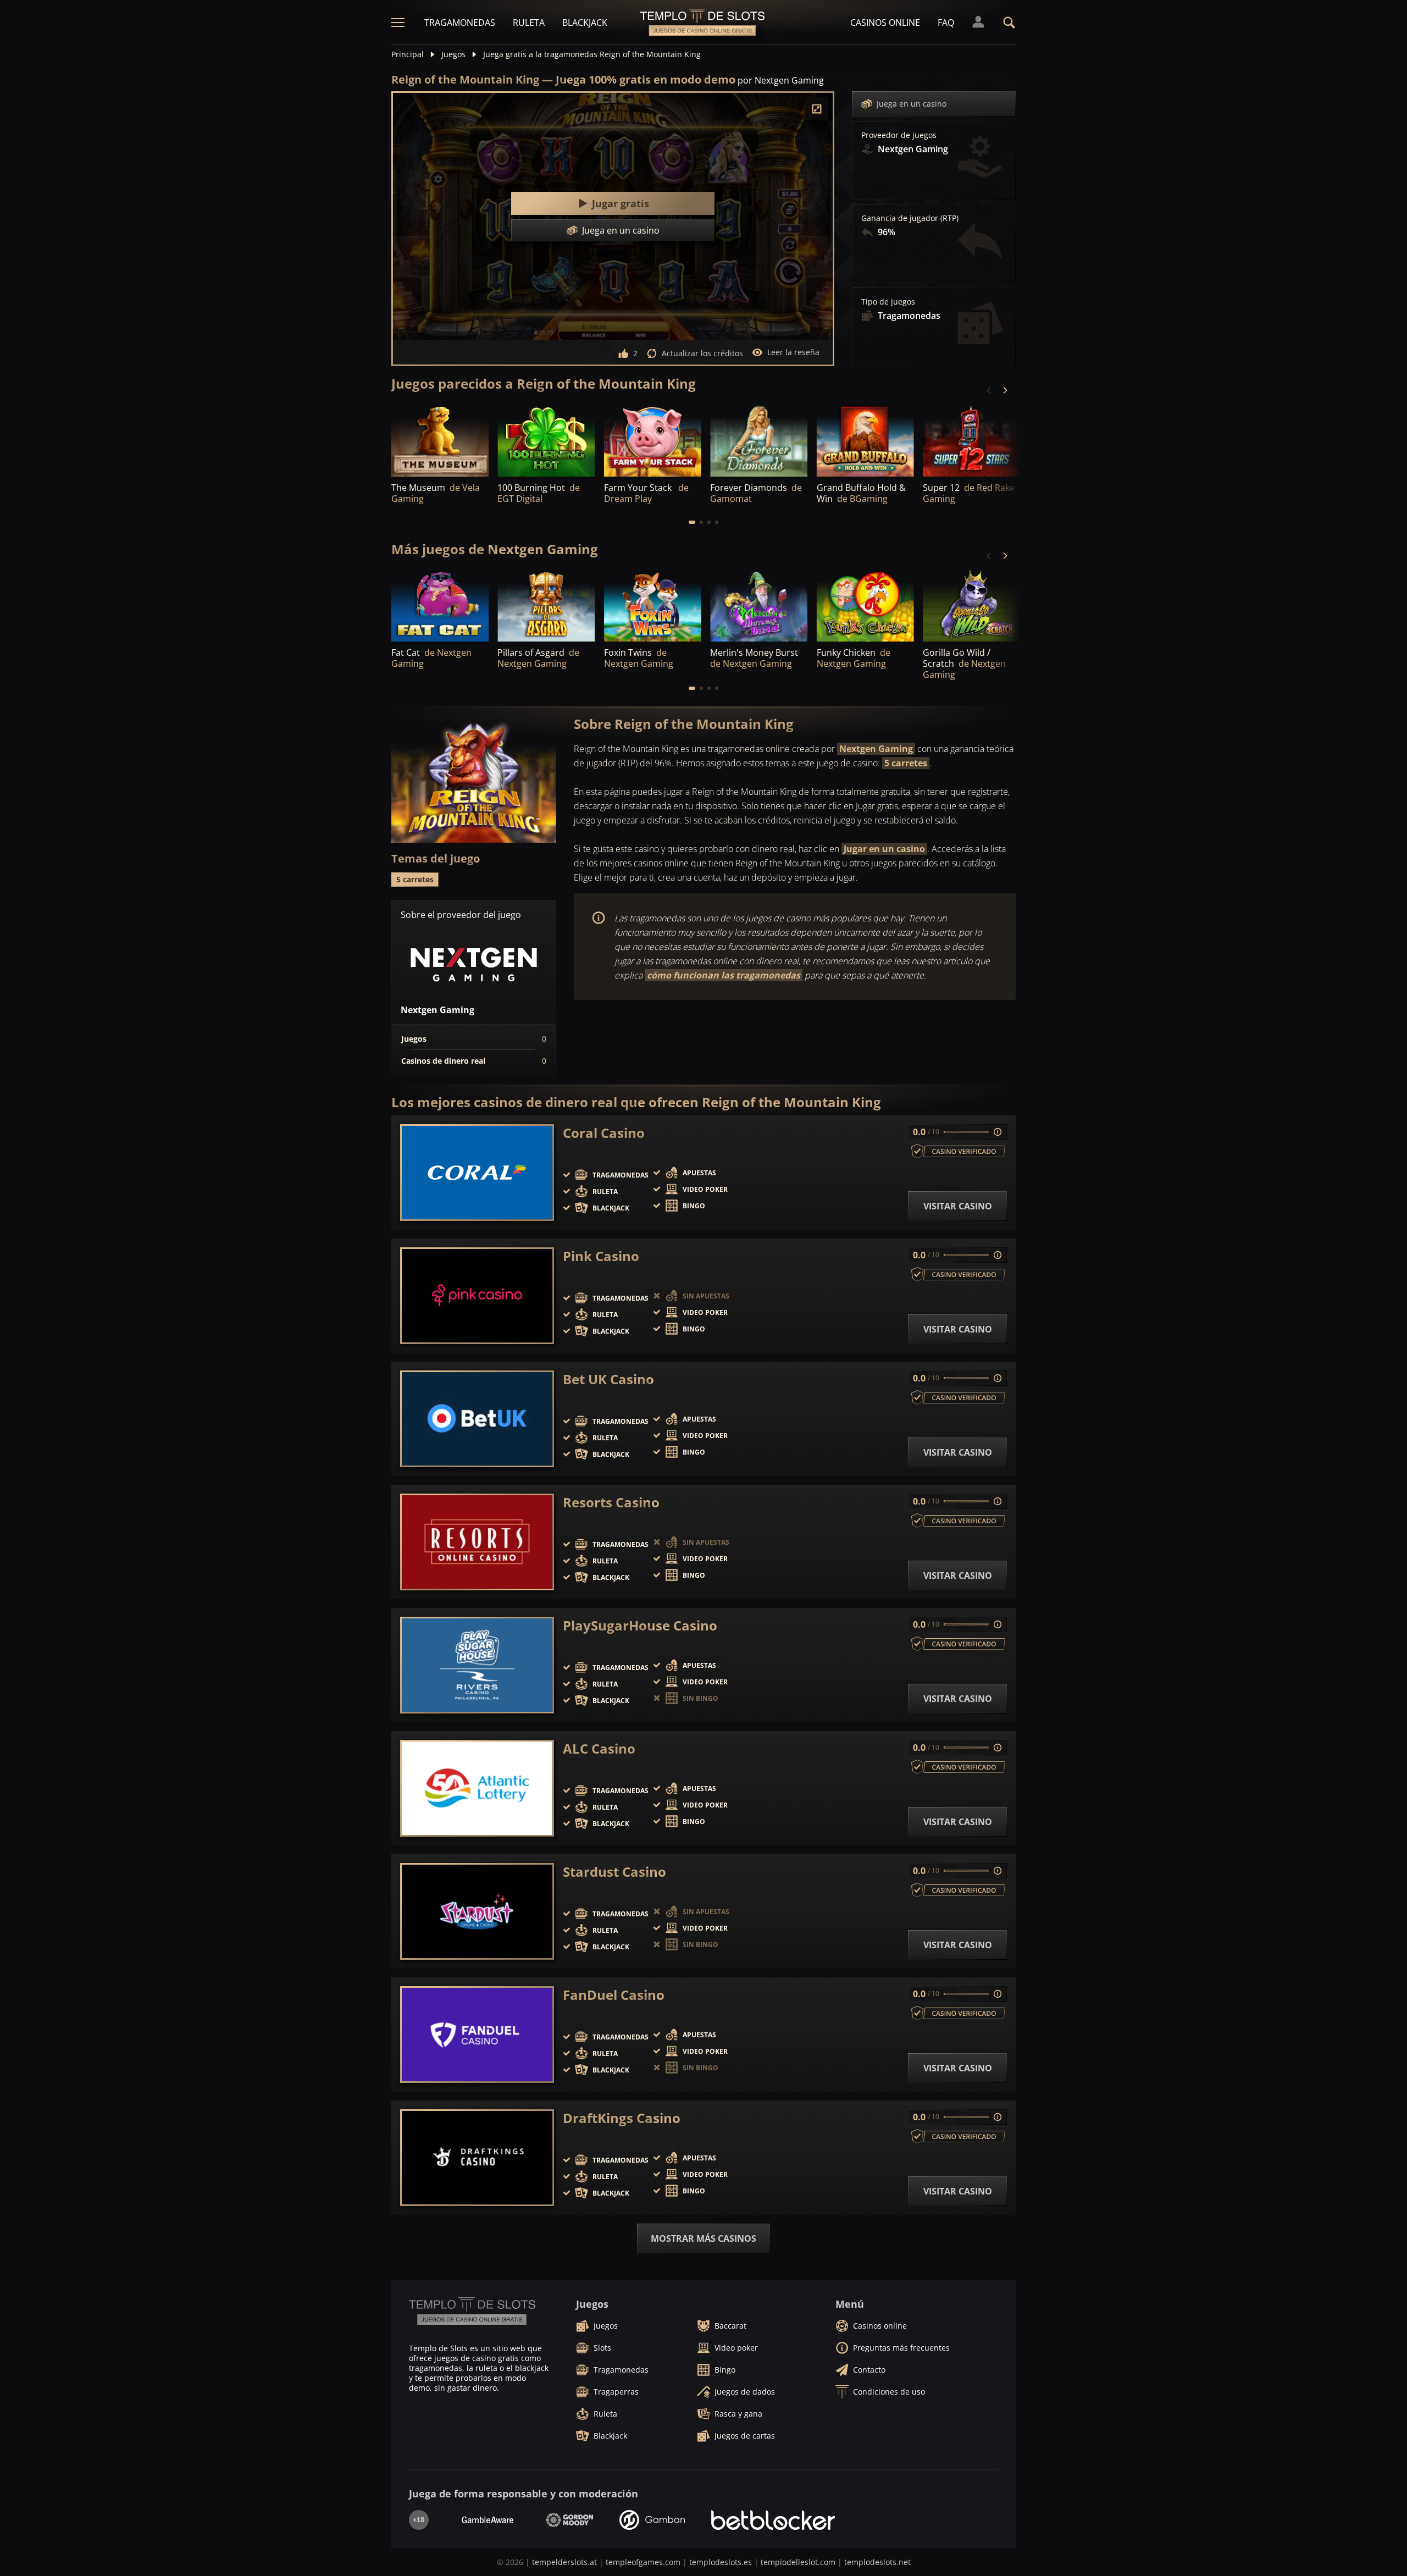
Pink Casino (601, 1256)
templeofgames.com (643, 2562)
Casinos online (885, 23)
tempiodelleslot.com (798, 2562)
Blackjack (585, 23)
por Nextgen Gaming (781, 80)
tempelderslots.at (564, 2562)
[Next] (1005, 390)
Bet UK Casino (608, 1379)
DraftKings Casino (622, 2118)
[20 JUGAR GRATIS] (759, 605)
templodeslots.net (877, 2562)
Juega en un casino (912, 104)
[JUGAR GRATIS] (440, 440)
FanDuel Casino (614, 1995)
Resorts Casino (611, 1502)
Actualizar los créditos (702, 353)
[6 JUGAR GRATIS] (546, 605)
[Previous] (989, 390)
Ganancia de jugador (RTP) (910, 218)
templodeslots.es (721, 2562)
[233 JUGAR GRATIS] (546, 440)
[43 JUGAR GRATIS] (653, 440)
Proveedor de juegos (899, 135)
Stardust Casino (614, 1872)
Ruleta (529, 23)
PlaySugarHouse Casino (640, 1626)
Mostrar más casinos (703, 2238)
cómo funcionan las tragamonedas (724, 975)
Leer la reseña (793, 352)
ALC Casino (599, 1749)
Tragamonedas (460, 23)
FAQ (946, 23)
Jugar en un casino (884, 849)
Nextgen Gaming (876, 749)
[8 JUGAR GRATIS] (971, 605)
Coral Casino (604, 1133)
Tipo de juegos (888, 302)
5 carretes (906, 763)
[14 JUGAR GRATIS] (971, 440)
